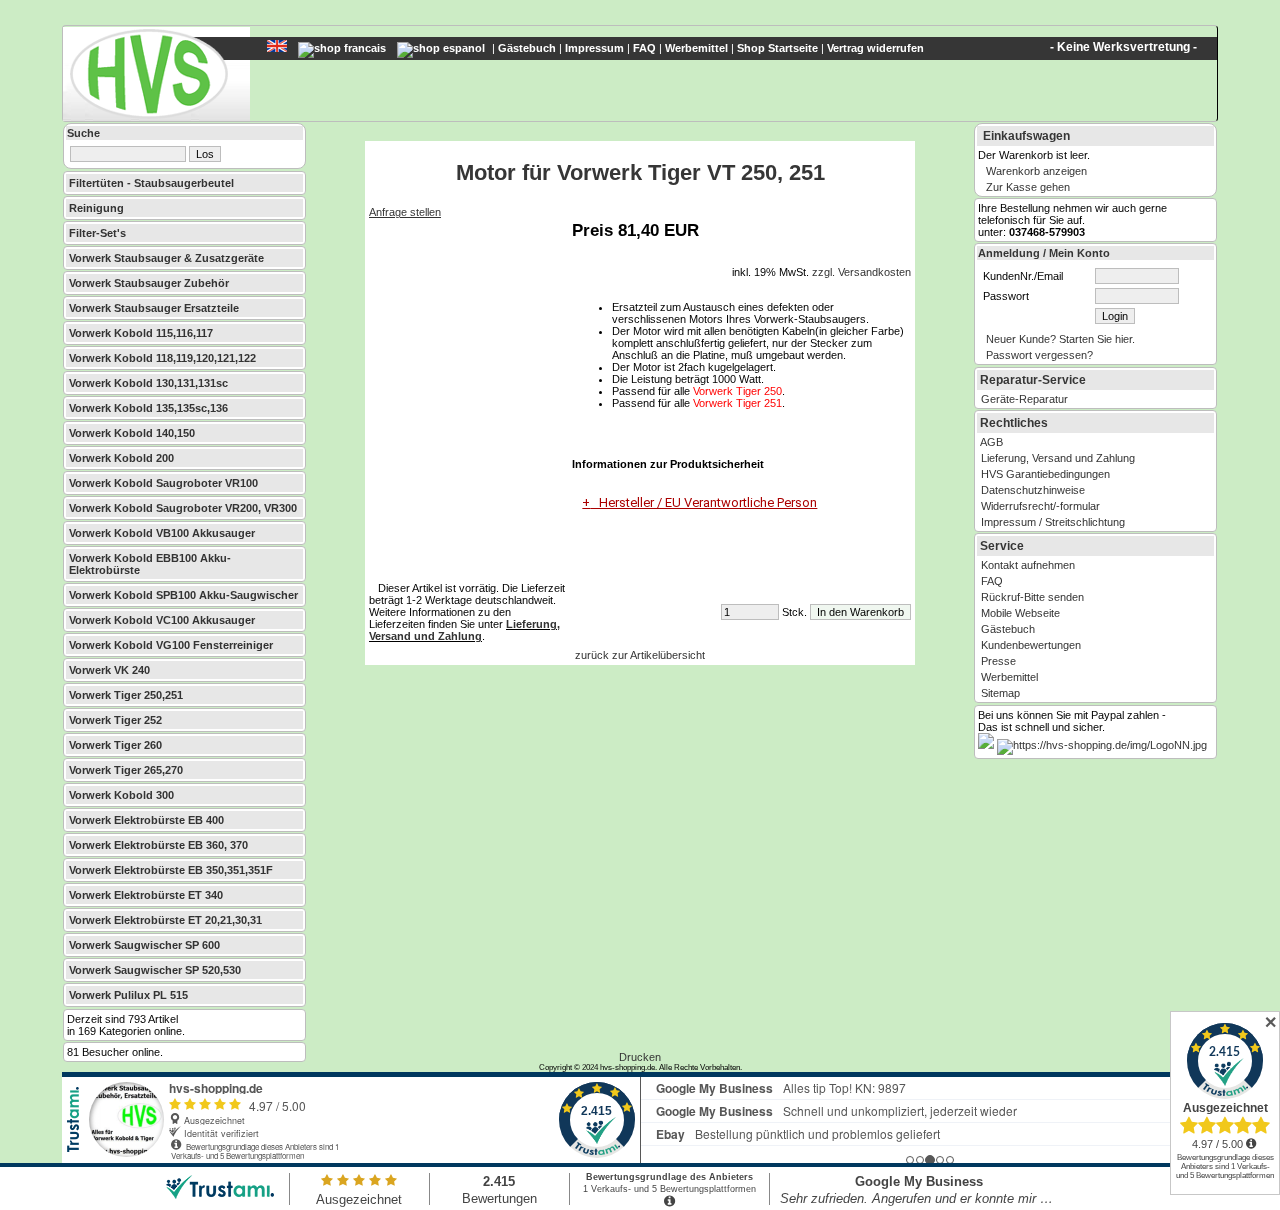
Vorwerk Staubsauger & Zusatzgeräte (166, 258)
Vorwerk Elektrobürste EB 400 (146, 820)
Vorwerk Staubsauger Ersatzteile (154, 308)
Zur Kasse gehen (1028, 187)
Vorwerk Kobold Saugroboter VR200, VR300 (183, 508)
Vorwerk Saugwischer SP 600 (144, 945)
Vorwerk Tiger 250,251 (126, 695)
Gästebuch (527, 48)
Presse (998, 661)
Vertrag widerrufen (875, 48)
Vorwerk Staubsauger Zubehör (149, 283)
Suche (83, 133)
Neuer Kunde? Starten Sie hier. (1060, 339)
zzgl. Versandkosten (861, 272)
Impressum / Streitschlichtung (1053, 522)
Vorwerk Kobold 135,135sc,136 (148, 408)
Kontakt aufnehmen (1028, 565)
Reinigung (96, 208)
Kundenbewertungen (1031, 645)
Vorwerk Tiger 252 (115, 720)
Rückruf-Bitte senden (1032, 597)
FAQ (644, 48)
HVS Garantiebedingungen (1045, 474)
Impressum (594, 48)
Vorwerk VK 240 (109, 670)
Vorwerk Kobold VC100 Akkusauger (162, 620)
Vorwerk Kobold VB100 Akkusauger (162, 533)
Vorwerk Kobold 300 (121, 795)
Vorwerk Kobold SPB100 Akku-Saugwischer (183, 595)
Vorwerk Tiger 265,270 (126, 770)
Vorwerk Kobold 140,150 (132, 433)
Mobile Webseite (1020, 613)
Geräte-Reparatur (1024, 399)
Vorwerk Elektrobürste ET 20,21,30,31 (165, 920)
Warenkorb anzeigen (1036, 171)
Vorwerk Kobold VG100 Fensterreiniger (171, 645)
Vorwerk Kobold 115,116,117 (141, 333)
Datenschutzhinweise (1033, 490)
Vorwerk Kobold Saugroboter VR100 (163, 483)
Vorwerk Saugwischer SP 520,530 (155, 970)
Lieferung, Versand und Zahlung (464, 630)
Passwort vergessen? (1039, 355)
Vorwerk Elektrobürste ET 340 (146, 895)
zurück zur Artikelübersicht (640, 655)
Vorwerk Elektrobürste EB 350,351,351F (171, 870)
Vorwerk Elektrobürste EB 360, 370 (158, 845)
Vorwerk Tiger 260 (115, 745)
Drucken (640, 1057)
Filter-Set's (97, 233)
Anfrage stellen (405, 212)
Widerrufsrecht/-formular (1040, 506)
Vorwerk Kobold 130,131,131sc (148, 383)
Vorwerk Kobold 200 (121, 458)
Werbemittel (696, 48)
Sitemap (1000, 693)
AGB (991, 442)
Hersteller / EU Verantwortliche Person (703, 502)
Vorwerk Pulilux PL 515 (128, 995)
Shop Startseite (777, 48)
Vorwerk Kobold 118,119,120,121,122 (162, 358)
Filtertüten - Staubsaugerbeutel (151, 183)
